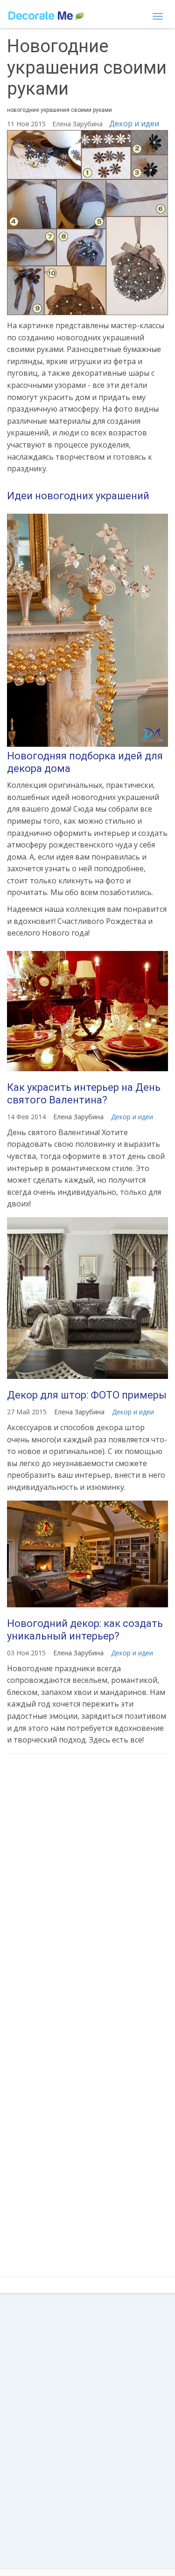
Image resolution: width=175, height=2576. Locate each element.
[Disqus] (87, 1884)
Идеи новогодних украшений (78, 496)
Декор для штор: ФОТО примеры (87, 1395)
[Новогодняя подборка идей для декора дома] (87, 630)
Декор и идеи (134, 124)
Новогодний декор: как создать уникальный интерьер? (85, 1629)
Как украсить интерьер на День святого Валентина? (84, 1093)
